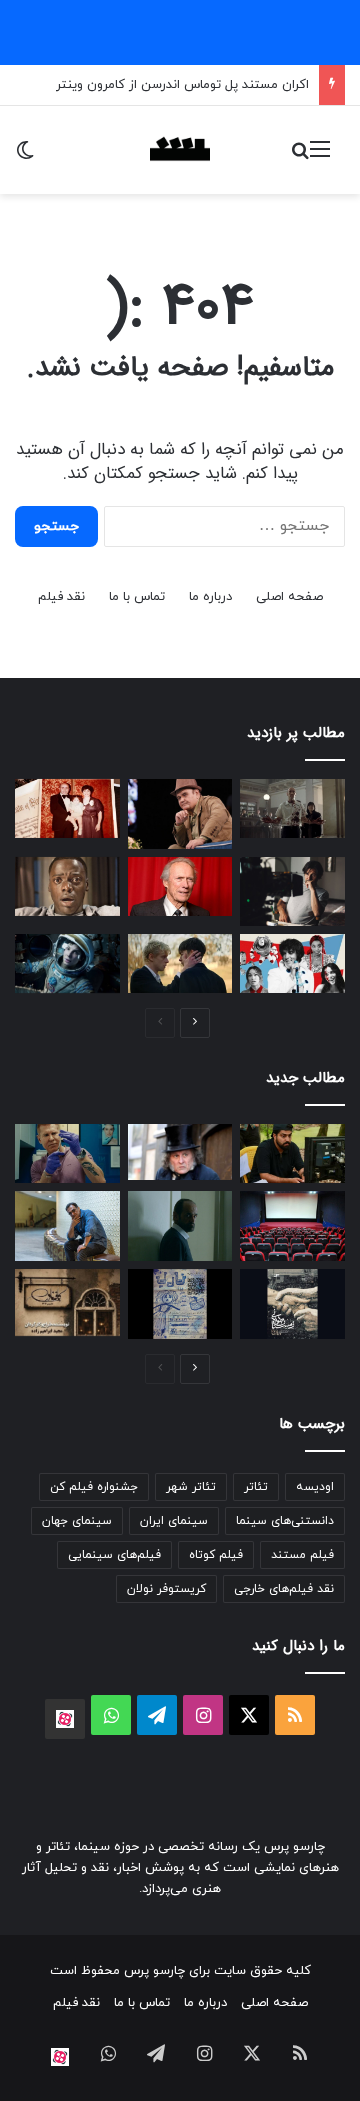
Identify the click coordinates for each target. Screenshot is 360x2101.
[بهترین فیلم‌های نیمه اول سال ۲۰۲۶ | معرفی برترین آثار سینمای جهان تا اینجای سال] (292, 963)
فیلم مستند (302, 1555)
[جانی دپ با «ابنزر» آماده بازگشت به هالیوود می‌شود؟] (180, 1151)
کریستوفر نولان (166, 1589)
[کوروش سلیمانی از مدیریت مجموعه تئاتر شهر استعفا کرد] (67, 1226)
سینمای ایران (174, 1521)
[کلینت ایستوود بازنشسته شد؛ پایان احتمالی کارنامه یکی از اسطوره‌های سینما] (180, 886)
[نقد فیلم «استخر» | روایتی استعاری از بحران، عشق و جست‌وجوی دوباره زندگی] (292, 892)
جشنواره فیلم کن (94, 1487)
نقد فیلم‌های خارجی (284, 1589)
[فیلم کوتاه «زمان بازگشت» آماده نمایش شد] (180, 1225)
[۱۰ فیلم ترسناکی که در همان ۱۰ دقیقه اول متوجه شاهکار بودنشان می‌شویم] (67, 886)
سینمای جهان (77, 1521)
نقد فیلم (61, 597)
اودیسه (315, 1487)
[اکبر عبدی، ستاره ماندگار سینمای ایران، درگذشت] (180, 814)
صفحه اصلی (289, 597)
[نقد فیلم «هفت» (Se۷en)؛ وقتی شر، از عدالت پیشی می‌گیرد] (292, 808)
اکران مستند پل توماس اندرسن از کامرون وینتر (182, 85)
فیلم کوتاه (216, 1555)
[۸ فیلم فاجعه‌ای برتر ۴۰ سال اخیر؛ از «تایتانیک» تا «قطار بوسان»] (67, 963)
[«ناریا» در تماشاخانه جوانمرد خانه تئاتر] (180, 1304)
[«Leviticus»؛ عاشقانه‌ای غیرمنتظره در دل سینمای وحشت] (180, 963)
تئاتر (256, 1487)
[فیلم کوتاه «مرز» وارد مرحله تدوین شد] (292, 1153)
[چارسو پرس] (180, 150)
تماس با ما (137, 597)
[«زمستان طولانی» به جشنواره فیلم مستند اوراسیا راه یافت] (292, 1304)
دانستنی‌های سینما (285, 1521)
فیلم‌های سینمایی (114, 1555)
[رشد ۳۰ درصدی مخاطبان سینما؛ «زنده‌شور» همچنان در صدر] (292, 1226)
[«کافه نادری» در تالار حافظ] (67, 1302)
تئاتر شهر (191, 1487)
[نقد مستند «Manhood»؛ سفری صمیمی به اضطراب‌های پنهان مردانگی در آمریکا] (67, 1153)
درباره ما (210, 597)
